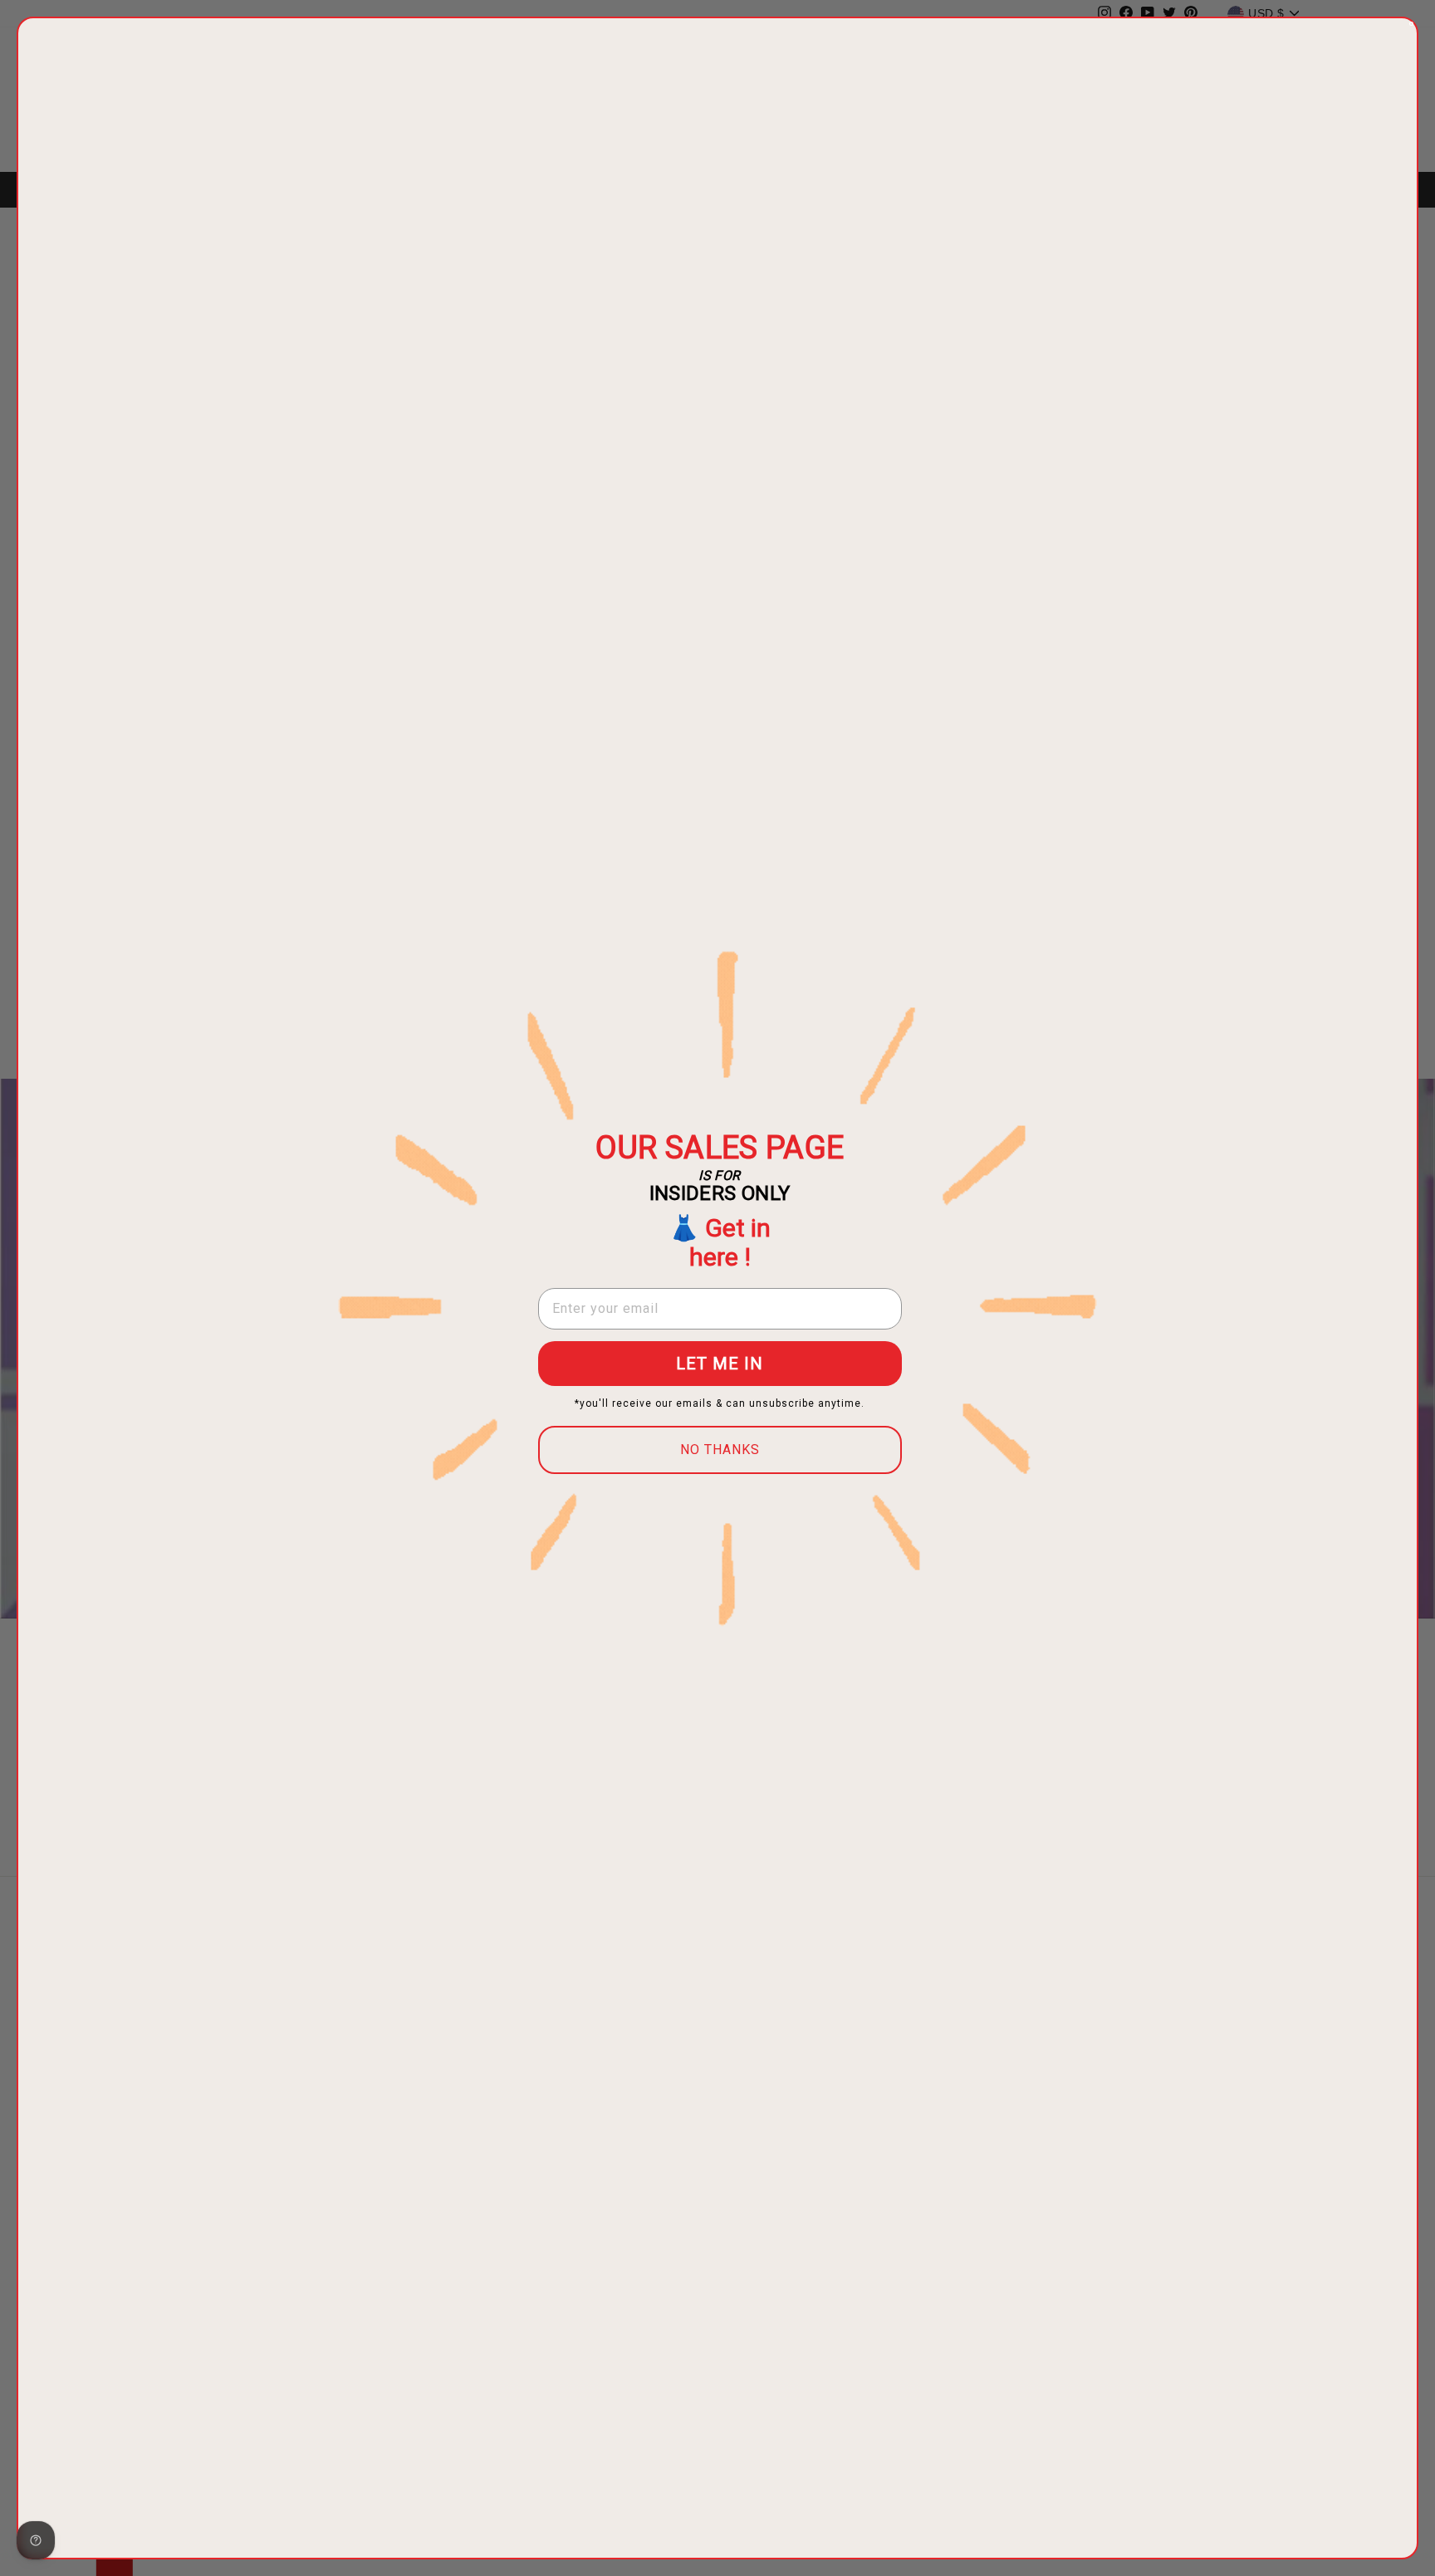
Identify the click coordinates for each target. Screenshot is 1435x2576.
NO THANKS (720, 1450)
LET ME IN (720, 1364)
